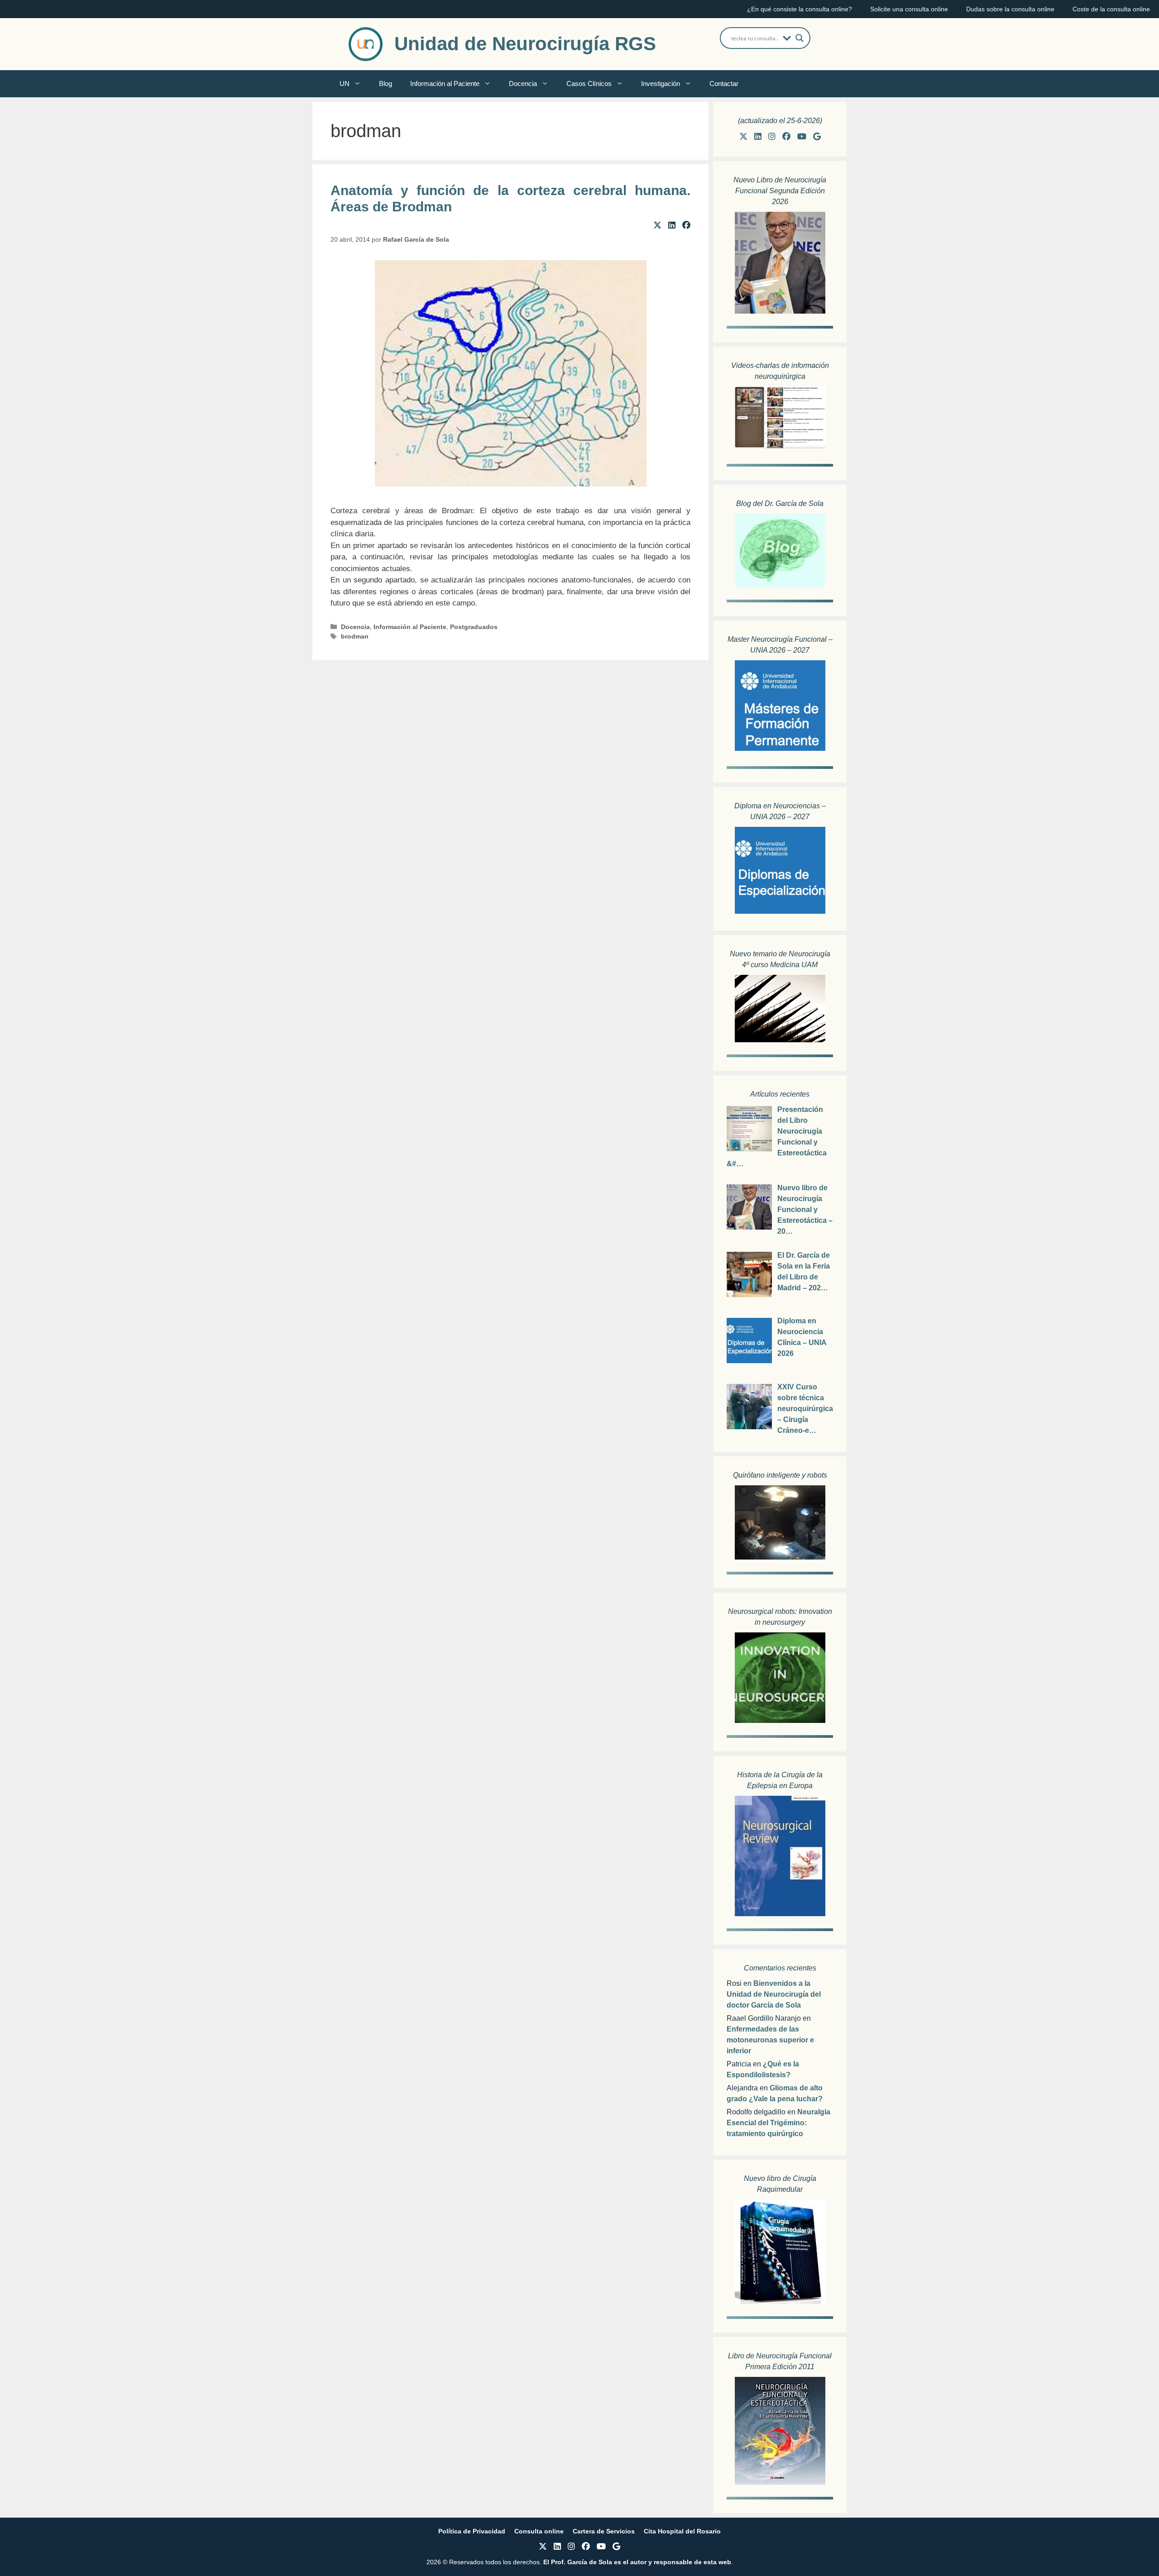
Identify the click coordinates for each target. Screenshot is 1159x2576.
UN (345, 83)
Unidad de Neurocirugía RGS (525, 44)
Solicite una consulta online (909, 9)
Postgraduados (474, 627)
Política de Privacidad (472, 2531)
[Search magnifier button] (800, 38)
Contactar (724, 83)
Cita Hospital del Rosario (682, 2531)
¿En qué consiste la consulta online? (800, 9)
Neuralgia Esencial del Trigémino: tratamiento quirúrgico (778, 2123)
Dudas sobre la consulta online (1010, 9)
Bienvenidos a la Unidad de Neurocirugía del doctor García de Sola (774, 1994)
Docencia (523, 83)
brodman (355, 636)
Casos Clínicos (589, 83)
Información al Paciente (445, 83)
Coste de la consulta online (1111, 9)
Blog (386, 83)
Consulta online (539, 2531)
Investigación (661, 83)
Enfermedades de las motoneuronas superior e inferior (770, 2040)
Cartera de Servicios (604, 2531)
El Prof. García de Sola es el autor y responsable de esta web (636, 2562)
